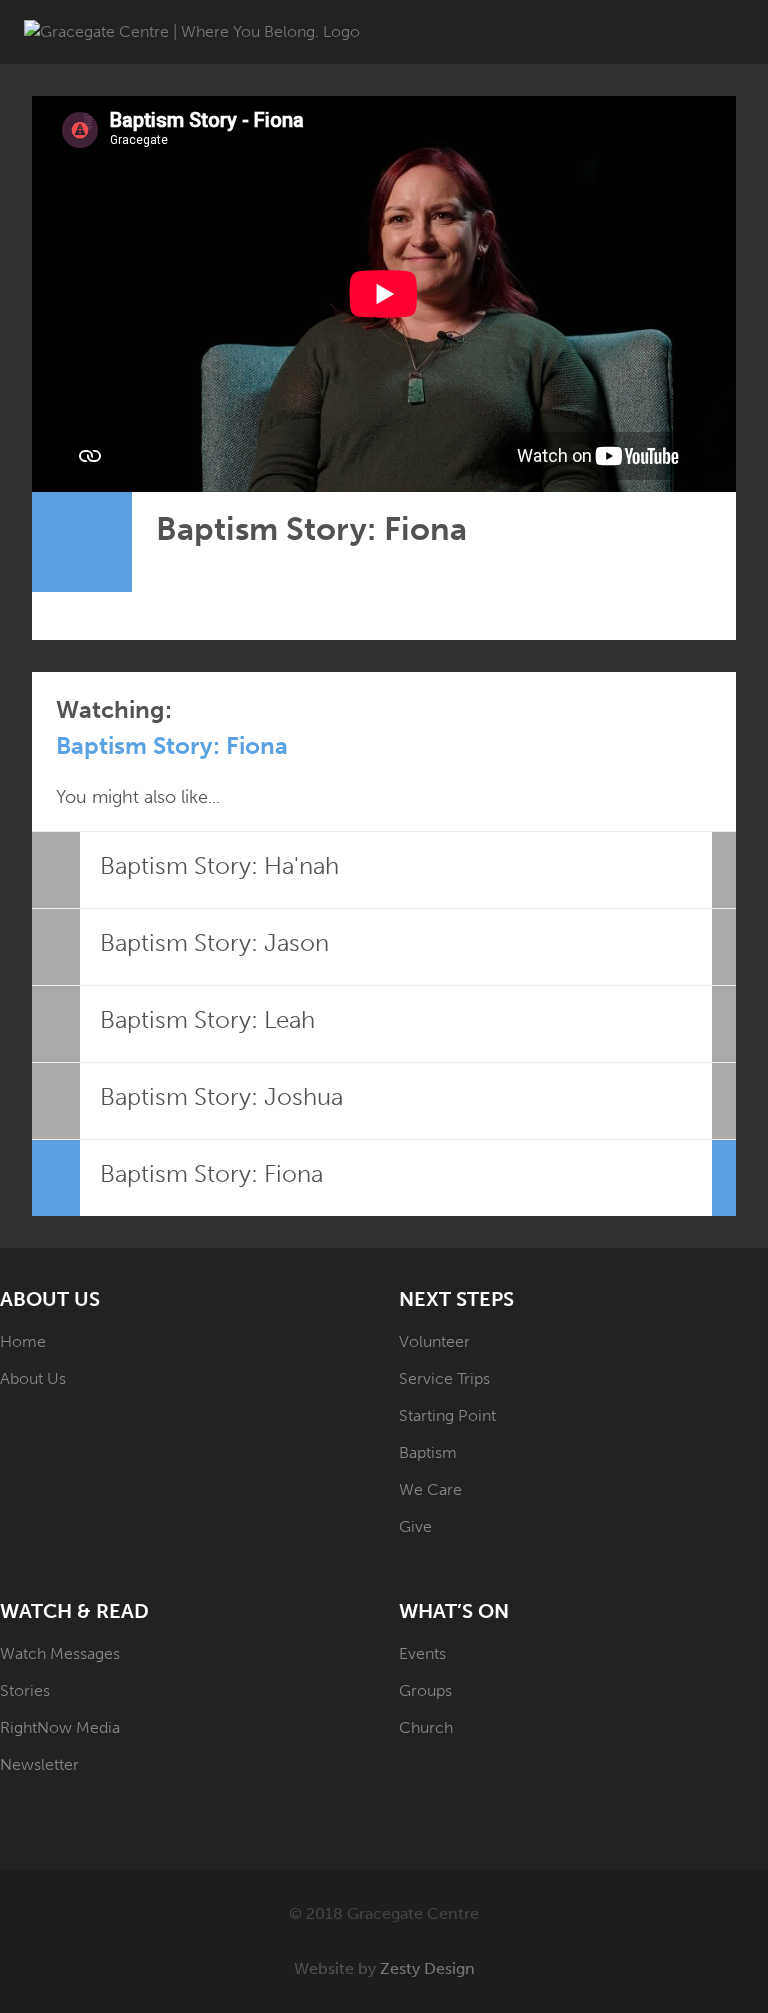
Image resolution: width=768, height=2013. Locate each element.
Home (23, 1341)
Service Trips (444, 1378)
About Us (33, 1378)
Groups (425, 1690)
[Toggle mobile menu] (736, 30)
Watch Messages (60, 1653)
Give (415, 1526)
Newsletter (39, 1764)
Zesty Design (427, 1968)
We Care (430, 1489)
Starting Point (447, 1415)
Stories (25, 1690)
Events (422, 1653)
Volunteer (434, 1341)
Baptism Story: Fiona (172, 745)
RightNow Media (60, 1727)
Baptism (428, 1452)
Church (426, 1727)
